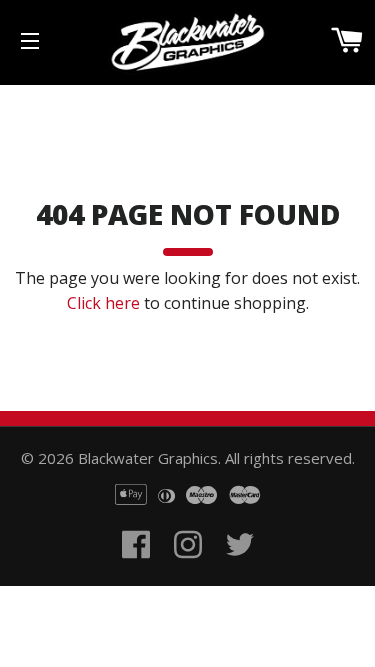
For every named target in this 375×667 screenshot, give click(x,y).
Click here (103, 303)
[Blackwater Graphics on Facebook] (136, 568)
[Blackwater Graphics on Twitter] (240, 568)
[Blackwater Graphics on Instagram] (188, 568)
